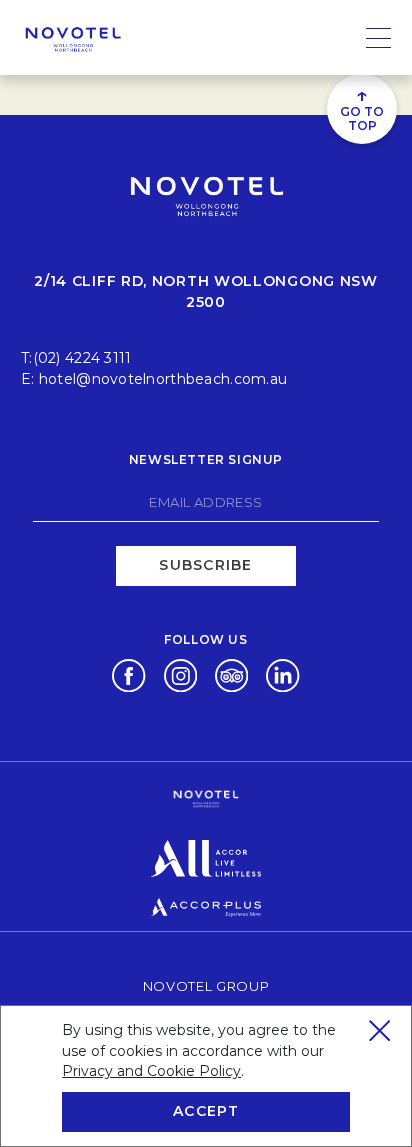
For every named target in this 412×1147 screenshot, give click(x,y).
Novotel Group (206, 986)
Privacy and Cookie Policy (151, 1071)
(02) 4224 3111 (82, 358)
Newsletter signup (206, 459)
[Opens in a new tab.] (128, 674)
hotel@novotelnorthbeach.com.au (163, 379)
